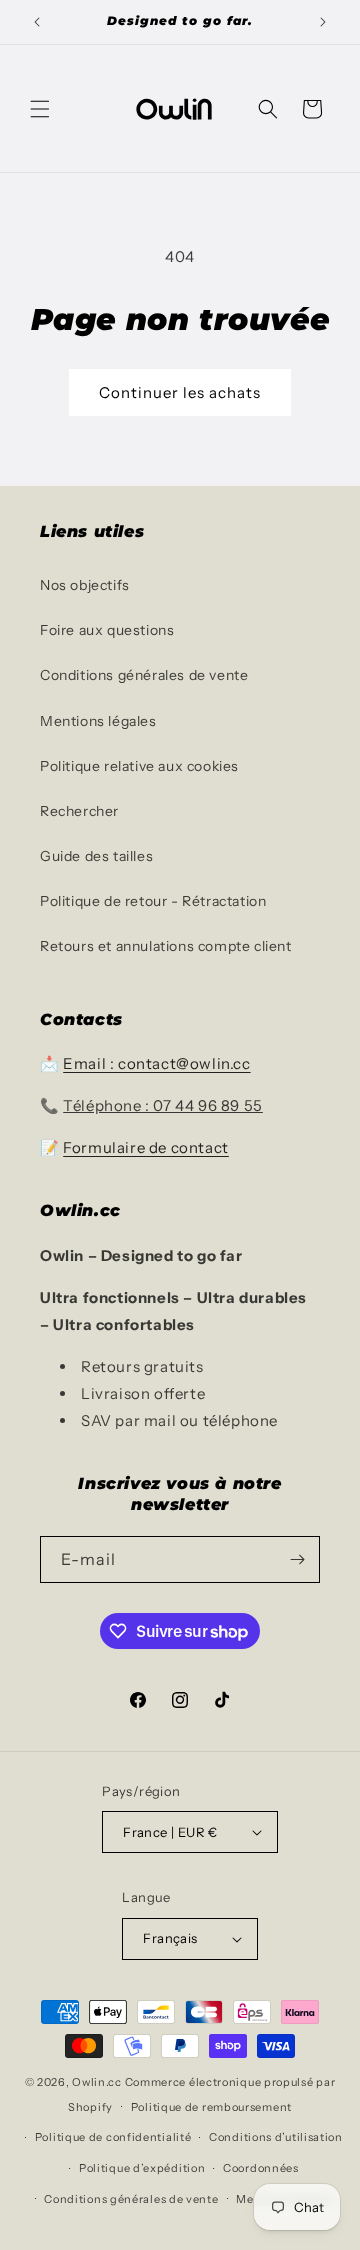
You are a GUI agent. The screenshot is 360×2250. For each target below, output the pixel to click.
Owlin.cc (97, 2082)
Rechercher (79, 811)
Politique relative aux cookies (139, 766)
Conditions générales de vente (144, 675)
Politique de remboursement (211, 2107)
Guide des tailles (96, 856)
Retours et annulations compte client (166, 946)
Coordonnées (261, 2168)
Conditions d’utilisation (276, 2137)
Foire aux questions (107, 630)
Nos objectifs (85, 585)
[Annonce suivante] (323, 22)
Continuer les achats (180, 392)
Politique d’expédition (142, 2168)
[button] (40, 109)
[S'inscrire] (297, 1559)
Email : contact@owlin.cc (156, 1063)
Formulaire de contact (146, 1147)
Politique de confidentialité (113, 2137)
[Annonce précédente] (37, 22)
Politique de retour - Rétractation (153, 901)
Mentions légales (98, 721)
